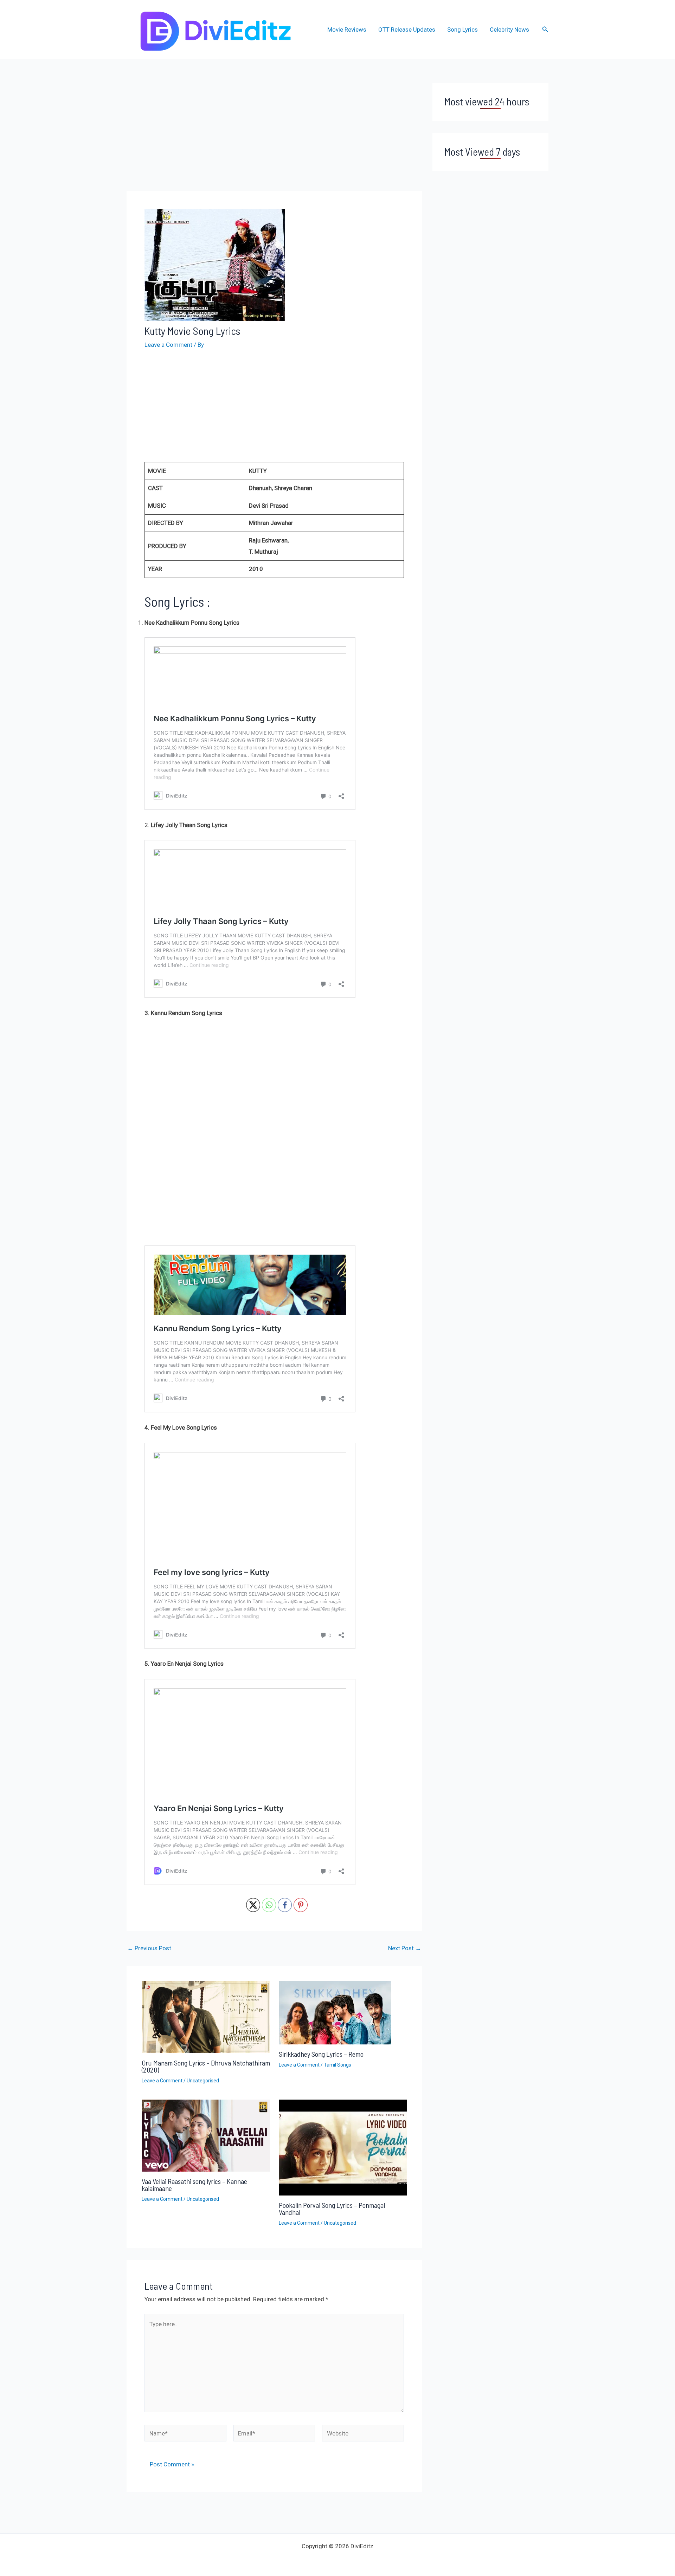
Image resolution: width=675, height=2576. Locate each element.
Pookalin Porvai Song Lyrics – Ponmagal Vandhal (332, 2209)
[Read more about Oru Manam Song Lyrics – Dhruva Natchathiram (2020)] (206, 2017)
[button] (545, 29)
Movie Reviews (347, 30)
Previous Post (149, 1948)
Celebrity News (509, 30)
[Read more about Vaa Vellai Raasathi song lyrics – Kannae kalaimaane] (206, 2135)
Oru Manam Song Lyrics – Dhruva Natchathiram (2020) (206, 2066)
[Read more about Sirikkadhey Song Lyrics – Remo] (335, 2012)
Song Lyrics (462, 30)
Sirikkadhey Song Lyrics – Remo (321, 2054)
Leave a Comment (168, 345)
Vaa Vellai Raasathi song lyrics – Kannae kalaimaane (194, 2185)
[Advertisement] (274, 135)
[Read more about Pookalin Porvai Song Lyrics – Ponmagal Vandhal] (343, 2147)
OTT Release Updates (407, 30)
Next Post (405, 1948)
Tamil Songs (337, 2065)
